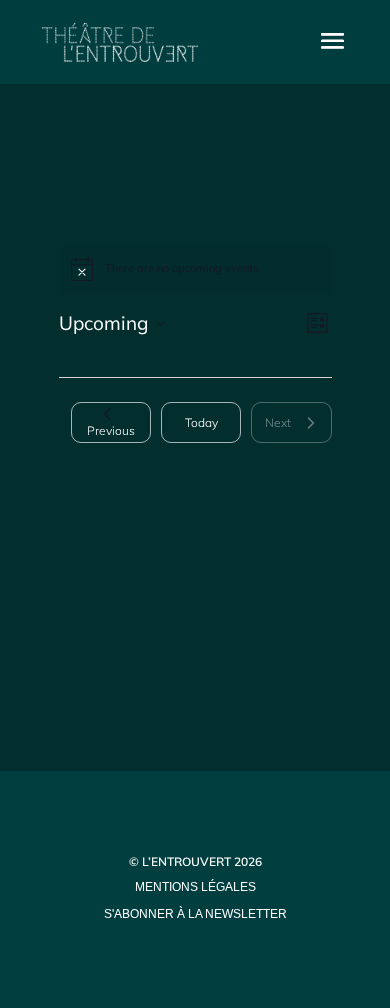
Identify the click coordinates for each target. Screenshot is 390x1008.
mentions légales (195, 887)
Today (201, 422)
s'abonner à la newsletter (195, 914)
